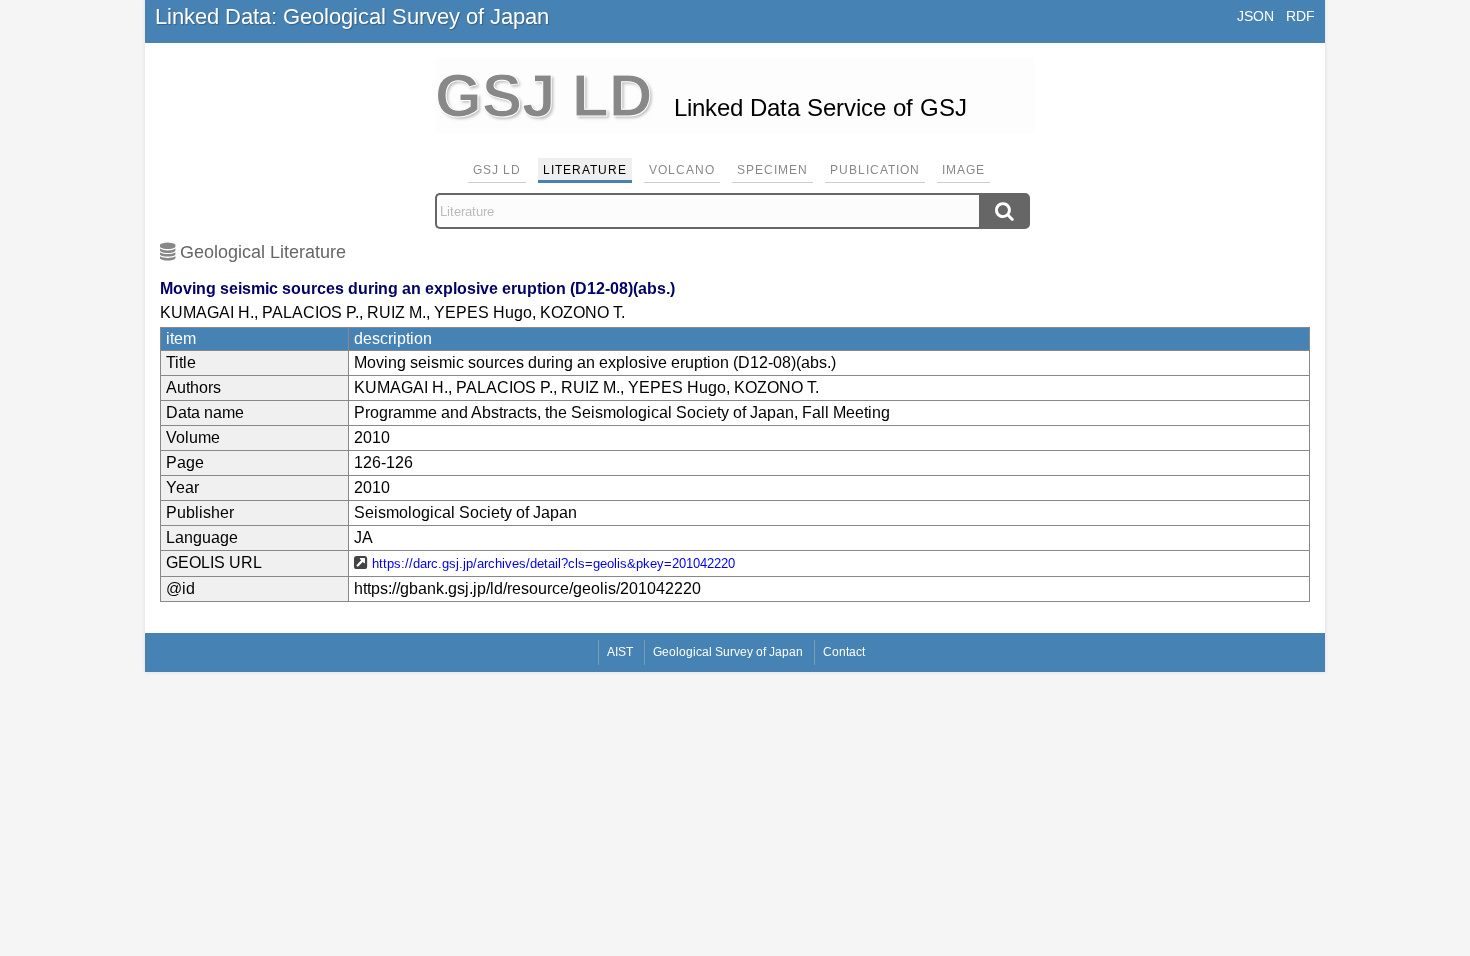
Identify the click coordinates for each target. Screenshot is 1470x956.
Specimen (772, 170)
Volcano (682, 170)
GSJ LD (497, 170)
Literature (585, 170)
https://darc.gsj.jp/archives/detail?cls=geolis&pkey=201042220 (553, 563)
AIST (620, 652)
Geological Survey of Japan (728, 652)
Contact (844, 652)
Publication (875, 170)
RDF (1300, 16)
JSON (1255, 16)
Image (963, 170)
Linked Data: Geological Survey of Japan (352, 16)
